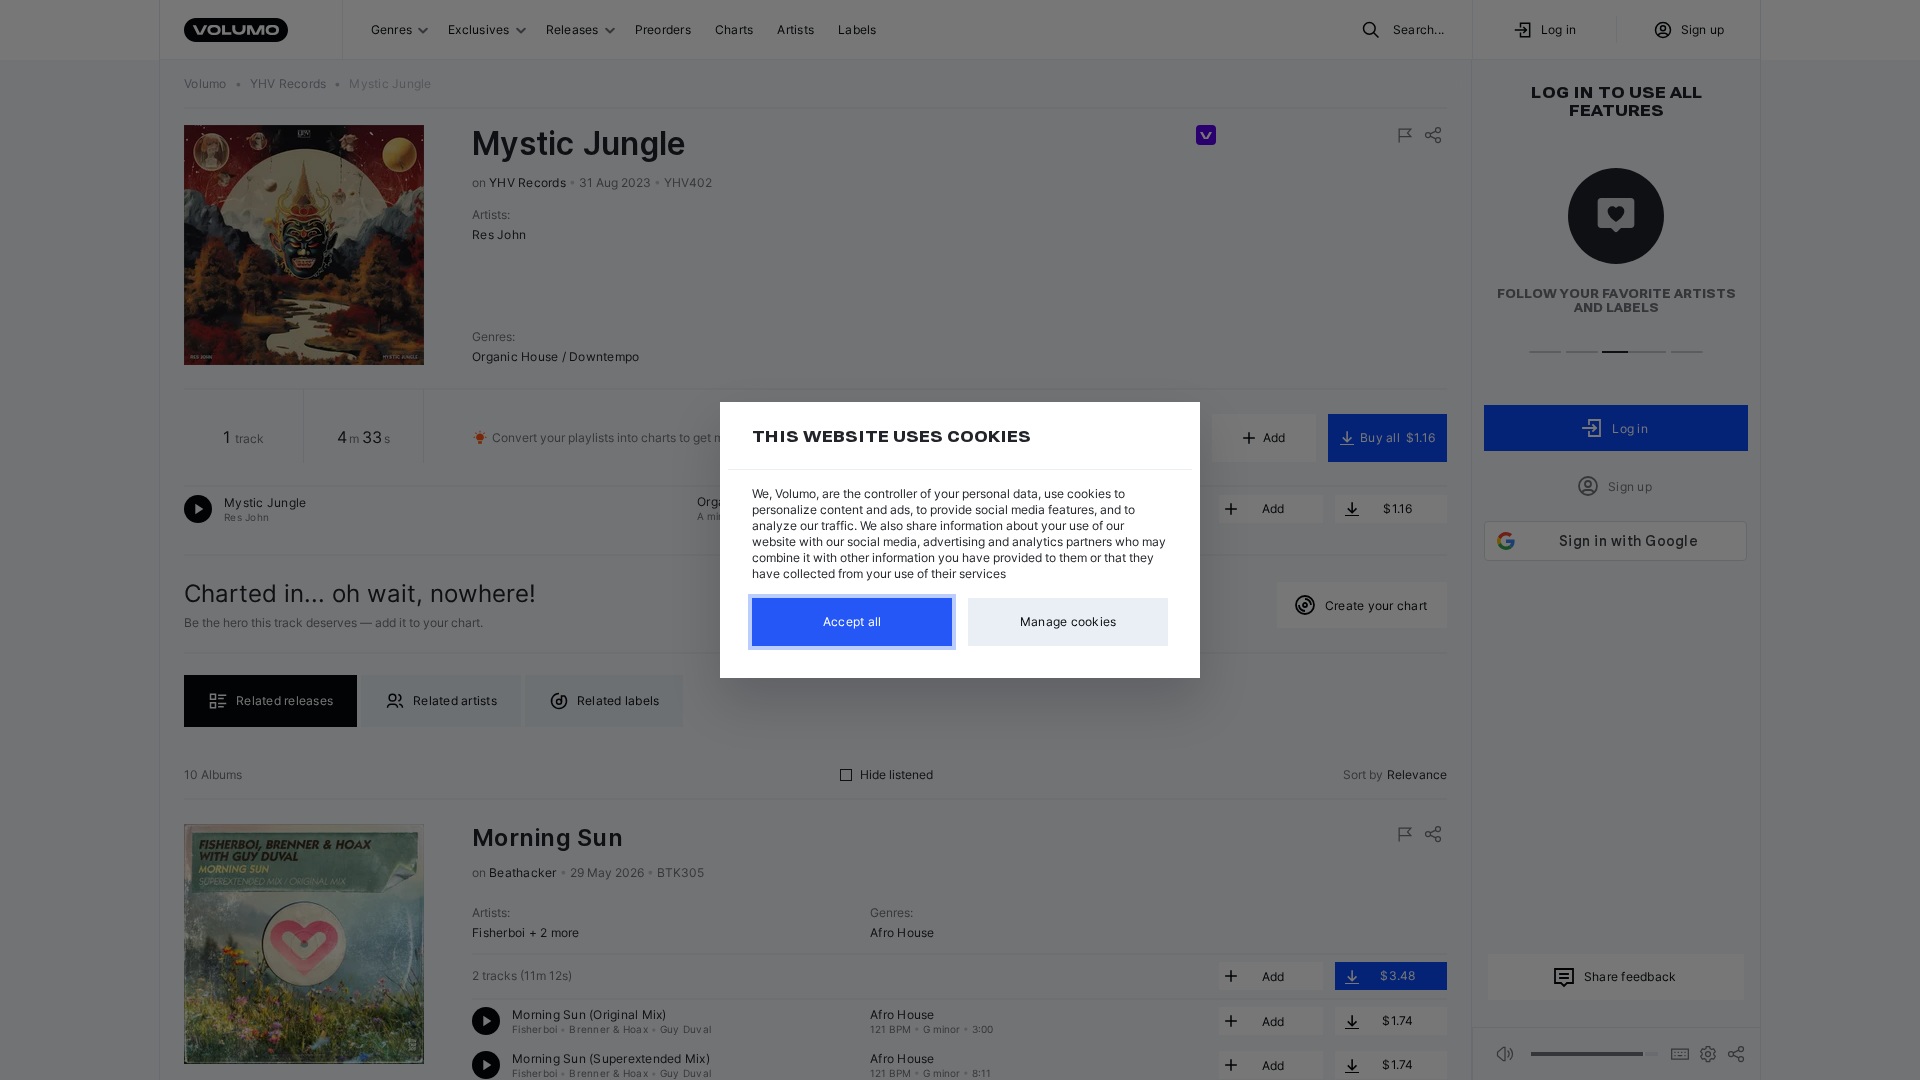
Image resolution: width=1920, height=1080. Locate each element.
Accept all (852, 621)
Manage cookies (1068, 621)
